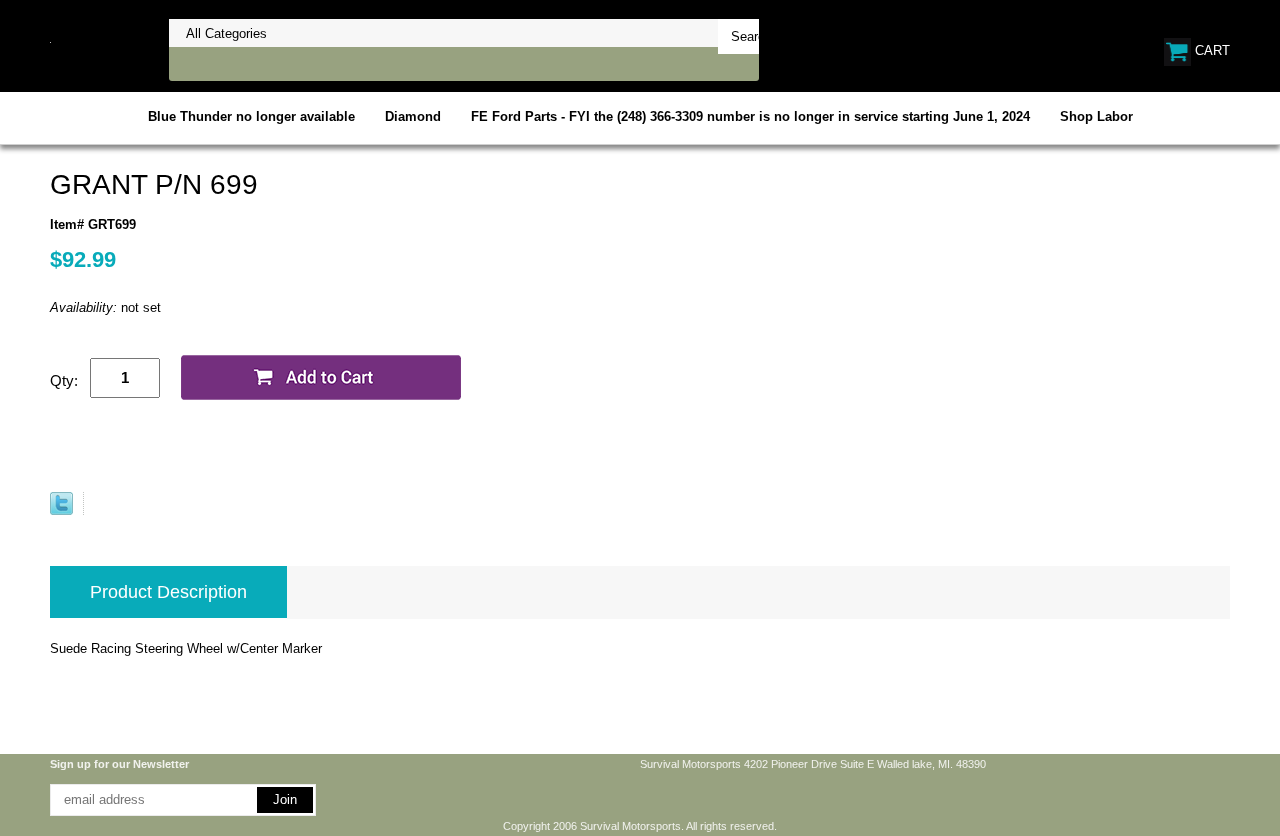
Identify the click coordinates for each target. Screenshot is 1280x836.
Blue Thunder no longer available (251, 116)
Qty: (64, 380)
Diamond (413, 116)
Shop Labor (1096, 116)
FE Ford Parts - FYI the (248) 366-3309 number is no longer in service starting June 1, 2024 (750, 116)
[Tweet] (61, 510)
